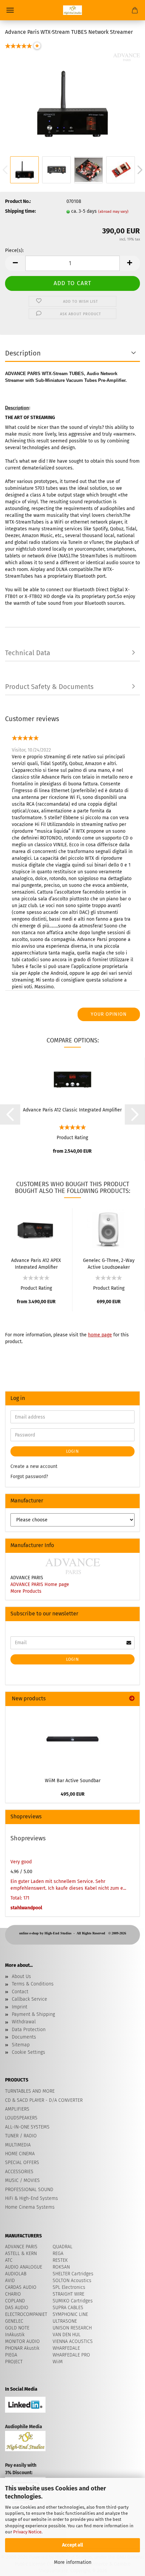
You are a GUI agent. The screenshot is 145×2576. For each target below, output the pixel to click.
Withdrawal (24, 2022)
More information (73, 2562)
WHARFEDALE (66, 2348)
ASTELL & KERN (21, 2253)
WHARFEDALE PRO (71, 2355)
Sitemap (21, 2045)
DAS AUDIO (17, 2308)
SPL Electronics (69, 2287)
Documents (24, 2037)
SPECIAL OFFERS (22, 2163)
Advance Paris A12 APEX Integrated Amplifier (36, 1263)
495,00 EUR (73, 1794)
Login (72, 1451)
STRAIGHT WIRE (68, 2294)
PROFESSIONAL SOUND (29, 2190)
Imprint (20, 2007)
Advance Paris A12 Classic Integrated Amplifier (72, 1110)
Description (23, 353)
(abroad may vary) (113, 212)
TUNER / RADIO (21, 2136)
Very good (21, 1862)
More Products (26, 1591)
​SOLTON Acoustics (72, 2281)
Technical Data (28, 653)
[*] (19, 50)
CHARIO (13, 2294)
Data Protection (29, 2030)
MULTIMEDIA (18, 2145)
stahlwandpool (26, 1908)
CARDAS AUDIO (21, 2287)
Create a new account (34, 1466)
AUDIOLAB (16, 2274)
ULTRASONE (65, 2321)
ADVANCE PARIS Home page (40, 1584)
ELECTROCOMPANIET (26, 2314)
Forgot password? (29, 1477)
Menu (10, 10)
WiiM (58, 2362)
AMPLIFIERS (17, 2109)
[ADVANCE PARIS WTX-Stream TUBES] (72, 104)
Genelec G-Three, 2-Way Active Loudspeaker (109, 1263)
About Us (21, 1976)
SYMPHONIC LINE (70, 2314)
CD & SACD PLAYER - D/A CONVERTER (44, 2100)
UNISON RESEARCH (72, 2328)
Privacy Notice (27, 2532)
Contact (20, 1992)
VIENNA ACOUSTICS (73, 2341)
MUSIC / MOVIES (22, 2180)
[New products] (132, 1699)
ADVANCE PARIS (21, 2247)
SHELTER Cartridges (73, 2274)
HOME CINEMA (20, 2154)
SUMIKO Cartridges (73, 2301)
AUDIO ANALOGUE (24, 2267)
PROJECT (14, 2362)
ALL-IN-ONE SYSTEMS (27, 2127)
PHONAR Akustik (22, 2348)
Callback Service (30, 1999)
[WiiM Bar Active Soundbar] (72, 1740)
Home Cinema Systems (30, 2207)
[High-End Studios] (72, 10)
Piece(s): (14, 250)
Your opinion (109, 1014)
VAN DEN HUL (67, 2335)
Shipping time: (20, 211)
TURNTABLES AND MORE (30, 2091)
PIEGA (11, 2355)
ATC (9, 2260)
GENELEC (14, 2321)
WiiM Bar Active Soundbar (73, 1781)
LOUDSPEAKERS (21, 2118)
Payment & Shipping (33, 2014)
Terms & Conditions (33, 1984)
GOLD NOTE (17, 2328)
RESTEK (60, 2260)
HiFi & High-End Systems (32, 2198)
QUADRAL (63, 2247)
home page (100, 1335)
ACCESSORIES (19, 2172)
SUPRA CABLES (68, 2308)
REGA (58, 2253)
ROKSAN (61, 2267)
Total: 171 (20, 1898)
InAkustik (15, 2335)
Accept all (72, 2545)
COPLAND (15, 2301)
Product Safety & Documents (49, 687)
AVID (10, 2281)
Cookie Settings (28, 2052)
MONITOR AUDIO (22, 2341)
